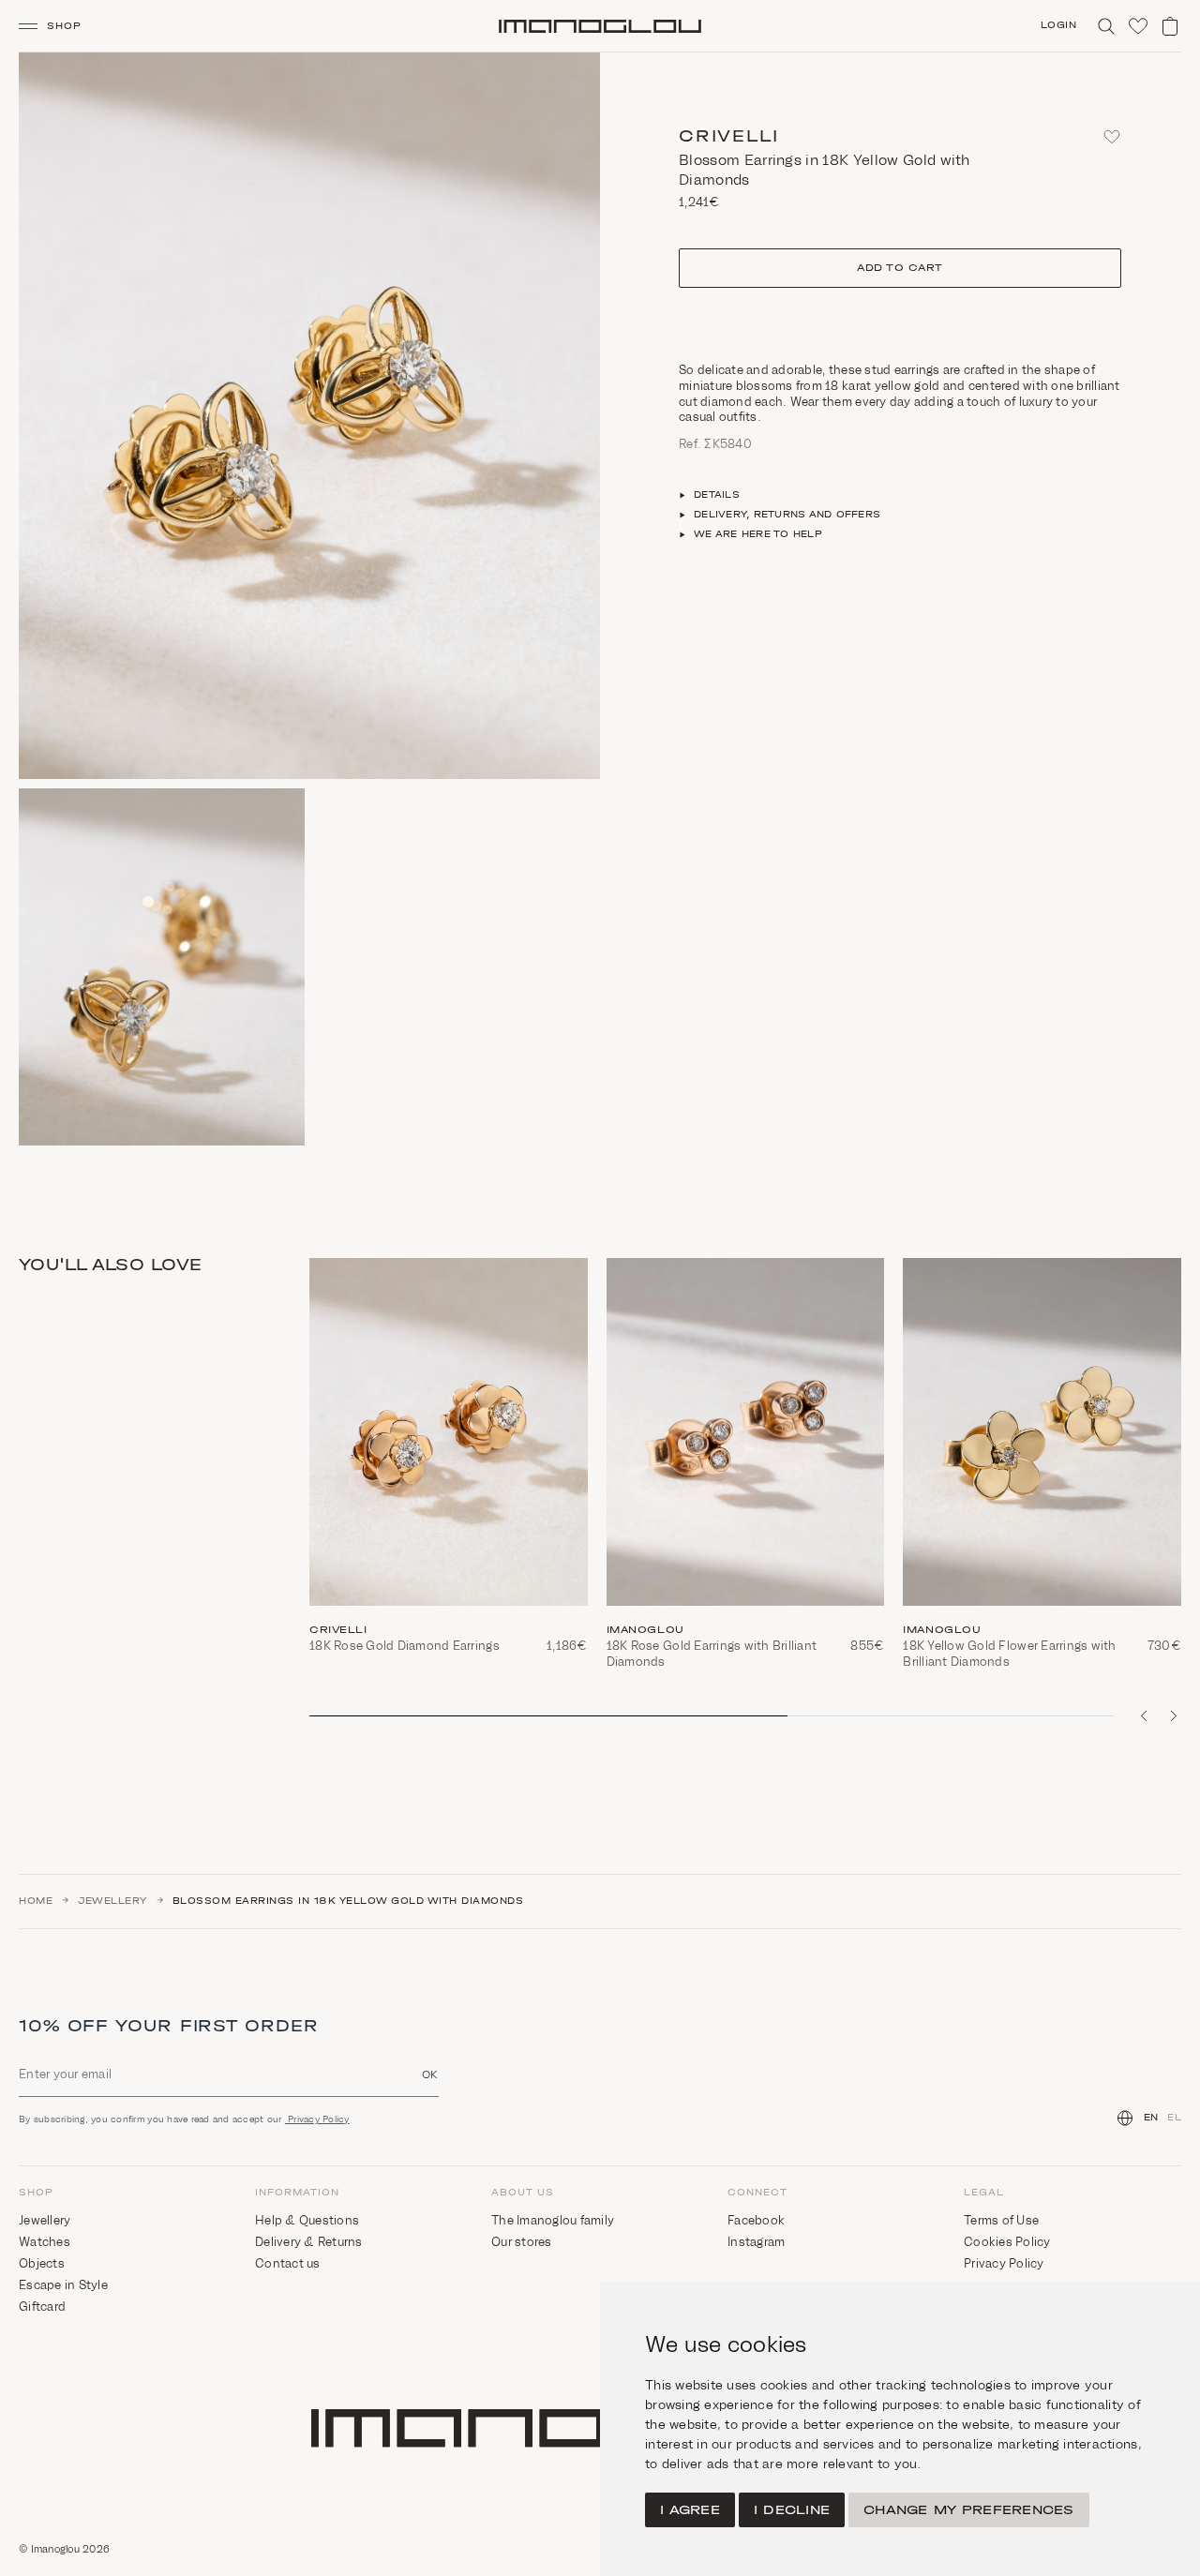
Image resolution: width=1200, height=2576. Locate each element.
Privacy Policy (317, 2119)
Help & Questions (307, 2220)
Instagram (756, 2242)
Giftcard (42, 2306)
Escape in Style (63, 2285)
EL (1174, 2118)
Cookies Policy (1007, 2242)
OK (430, 2074)
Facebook (756, 2220)
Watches (45, 2242)
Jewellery (112, 1901)
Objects (42, 2263)
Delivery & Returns (309, 2242)
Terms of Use (1001, 2220)
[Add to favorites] (1112, 137)
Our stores (522, 2242)
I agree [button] (690, 2510)
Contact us (288, 2263)
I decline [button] (792, 2510)
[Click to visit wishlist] (1138, 26)
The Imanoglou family (553, 2220)
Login (1059, 25)
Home (36, 1901)
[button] (58, 26)
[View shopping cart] (1170, 26)
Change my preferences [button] (968, 2510)
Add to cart (900, 268)
